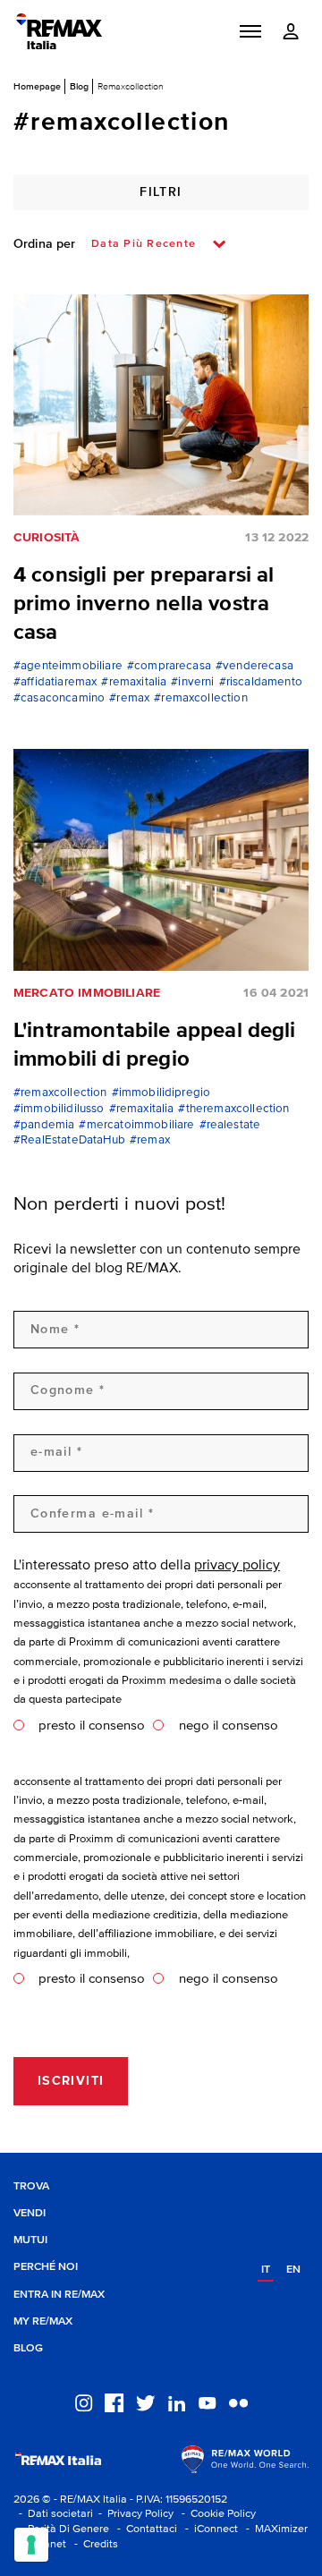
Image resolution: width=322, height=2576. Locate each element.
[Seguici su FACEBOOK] (114, 2402)
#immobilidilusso (59, 1109)
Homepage (37, 86)
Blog (79, 86)
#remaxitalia (134, 682)
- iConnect (209, 2529)
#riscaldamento (261, 682)
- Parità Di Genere (61, 2529)
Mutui (30, 2240)
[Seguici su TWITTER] (145, 2402)
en (293, 2270)
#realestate (230, 1125)
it (266, 2270)
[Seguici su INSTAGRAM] (84, 2402)
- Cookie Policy (216, 2514)
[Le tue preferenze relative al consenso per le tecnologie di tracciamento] (31, 2545)
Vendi (30, 2213)
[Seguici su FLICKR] (238, 2402)
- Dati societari (53, 2514)
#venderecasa (254, 666)
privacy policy (237, 1566)
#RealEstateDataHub (69, 1140)
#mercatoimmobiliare (136, 1125)
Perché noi (46, 2267)
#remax (129, 698)
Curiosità (47, 538)
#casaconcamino (59, 698)
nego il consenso (228, 1726)
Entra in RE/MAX (59, 2295)
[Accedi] (291, 32)
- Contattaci (144, 2529)
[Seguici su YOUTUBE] (207, 2402)
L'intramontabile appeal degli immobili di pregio (155, 1045)
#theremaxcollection (233, 1109)
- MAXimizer (274, 2529)
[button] (250, 31)
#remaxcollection (201, 698)
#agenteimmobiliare (68, 666)
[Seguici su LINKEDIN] (177, 2402)
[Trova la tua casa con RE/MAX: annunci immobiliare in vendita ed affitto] (59, 31)
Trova (31, 2186)
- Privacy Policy (133, 2514)
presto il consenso (92, 1726)
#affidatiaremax (55, 682)
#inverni (192, 682)
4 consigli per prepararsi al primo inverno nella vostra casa (144, 604)
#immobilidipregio (161, 1093)
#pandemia (44, 1125)
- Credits (93, 2544)
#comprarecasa (169, 666)
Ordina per (44, 244)
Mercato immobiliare (87, 993)
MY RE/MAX (43, 2321)
